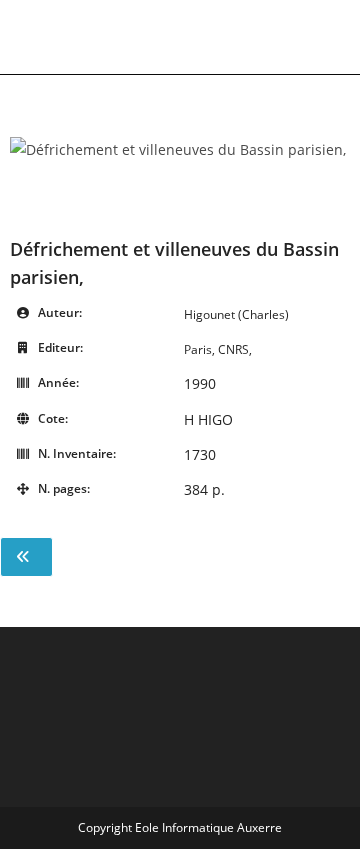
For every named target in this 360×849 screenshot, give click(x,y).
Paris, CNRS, (218, 349)
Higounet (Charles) (236, 314)
